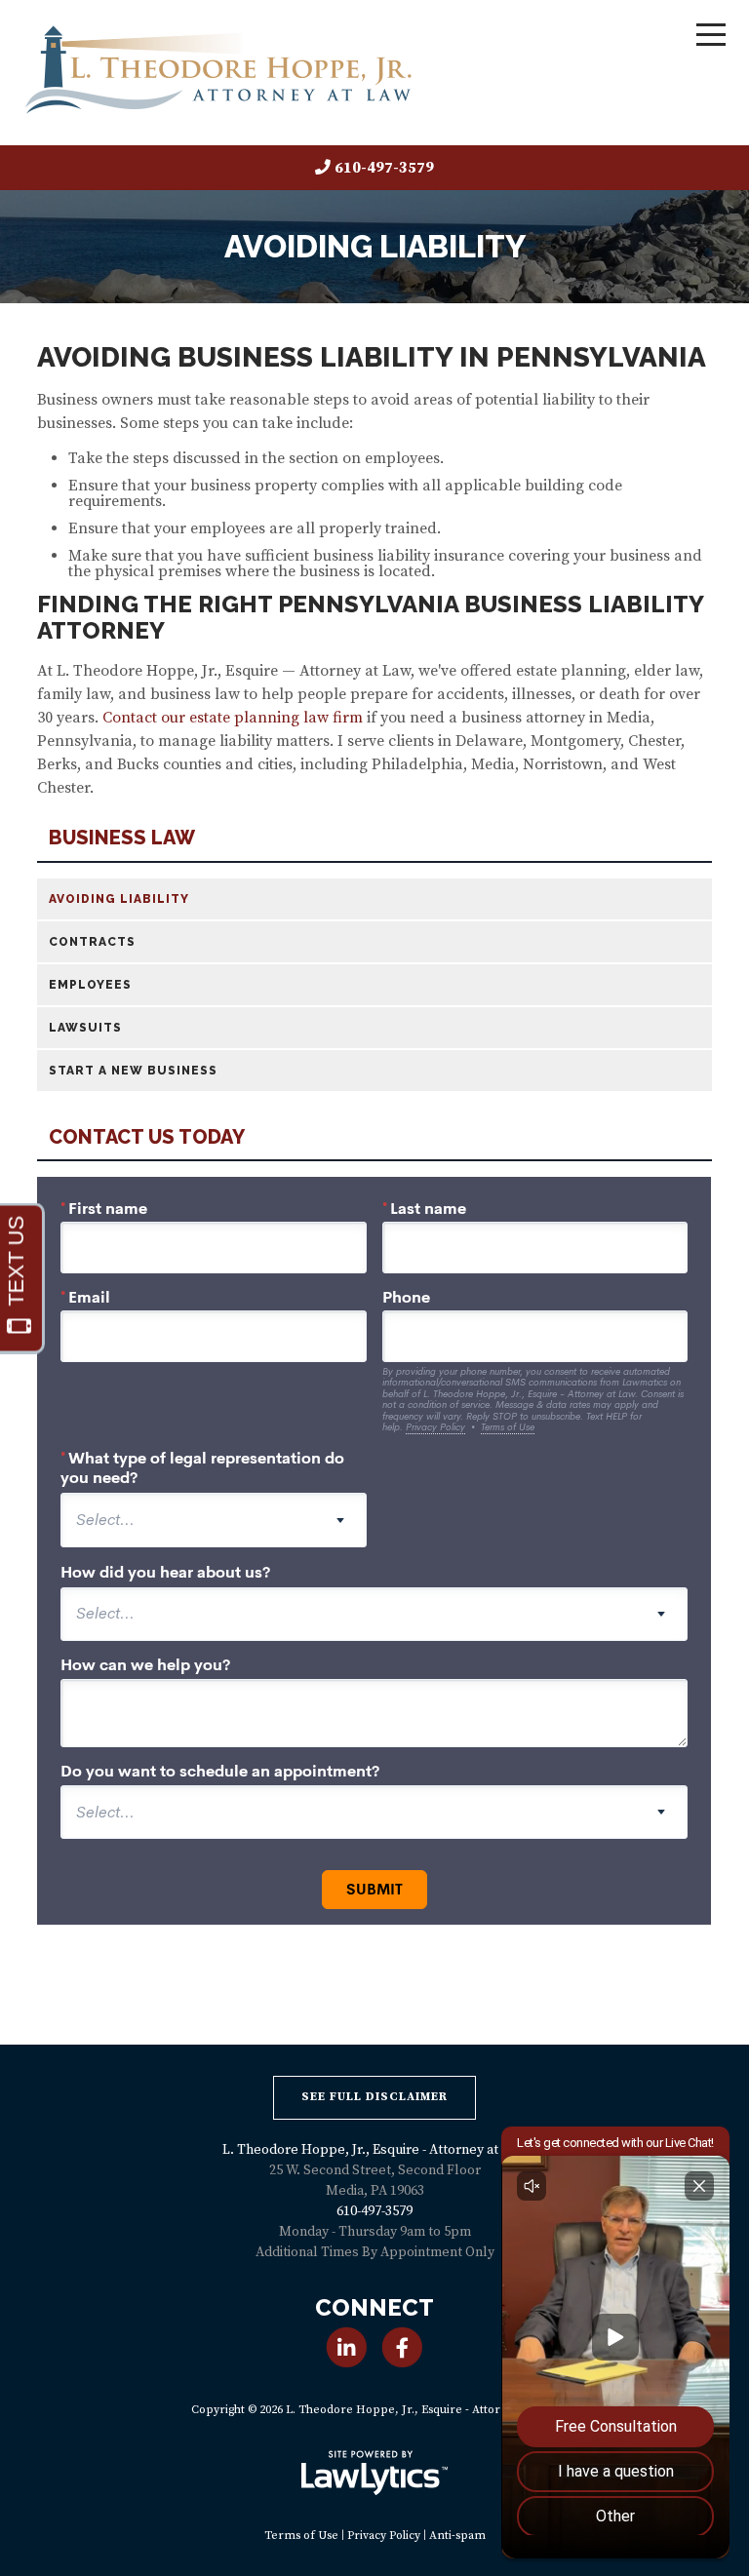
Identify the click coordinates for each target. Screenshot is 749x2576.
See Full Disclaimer (374, 2097)
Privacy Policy (384, 2536)
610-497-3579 (384, 168)
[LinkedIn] (347, 2347)
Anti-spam (457, 2536)
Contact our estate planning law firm (233, 718)
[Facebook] (402, 2347)
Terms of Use (301, 2536)
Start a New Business (133, 1071)
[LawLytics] (374, 2473)
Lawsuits (85, 1028)
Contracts (92, 942)
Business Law (122, 838)
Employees (90, 985)
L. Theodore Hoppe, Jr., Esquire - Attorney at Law (374, 2150)
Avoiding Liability (119, 899)
